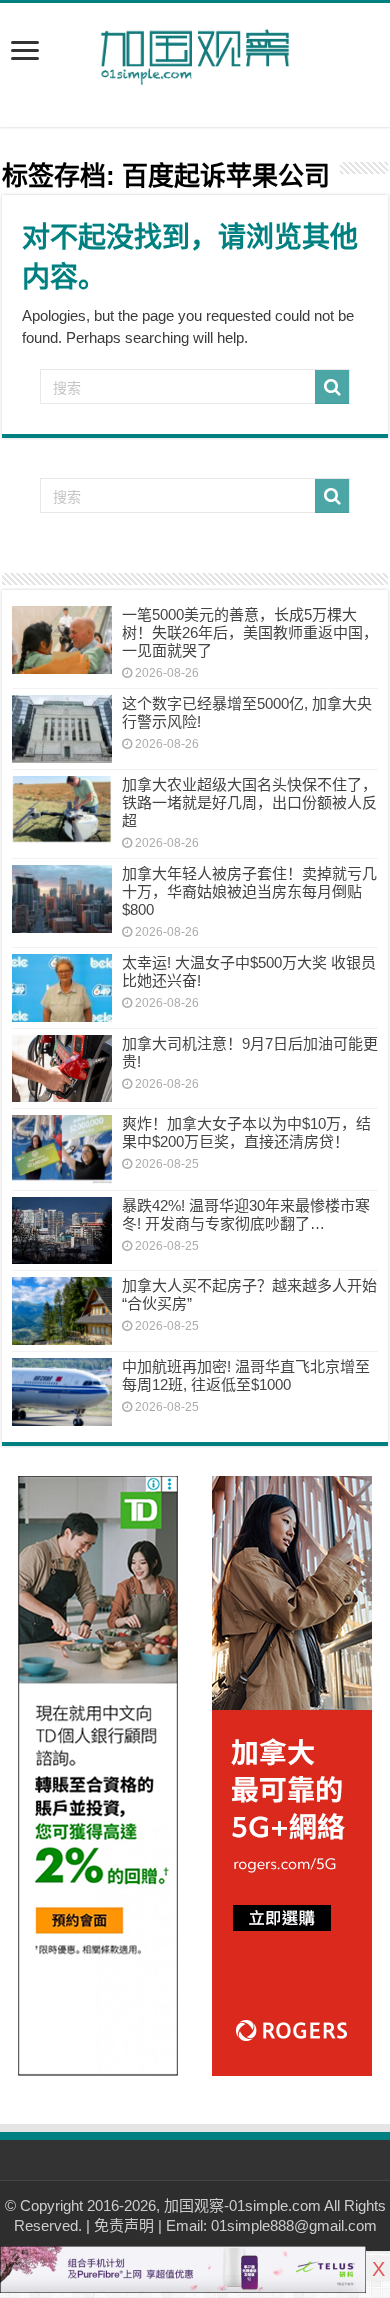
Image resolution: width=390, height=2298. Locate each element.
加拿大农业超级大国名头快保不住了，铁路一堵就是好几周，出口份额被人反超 (249, 802)
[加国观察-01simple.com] (195, 51)
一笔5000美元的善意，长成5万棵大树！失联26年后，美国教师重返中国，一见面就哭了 (250, 632)
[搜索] (332, 387)
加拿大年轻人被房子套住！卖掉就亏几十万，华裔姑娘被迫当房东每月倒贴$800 (249, 891)
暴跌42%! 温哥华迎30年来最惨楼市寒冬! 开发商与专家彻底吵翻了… (246, 1214)
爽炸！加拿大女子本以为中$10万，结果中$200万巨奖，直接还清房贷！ (246, 1132)
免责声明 (124, 2225)
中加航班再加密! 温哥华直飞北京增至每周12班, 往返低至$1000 (246, 1375)
